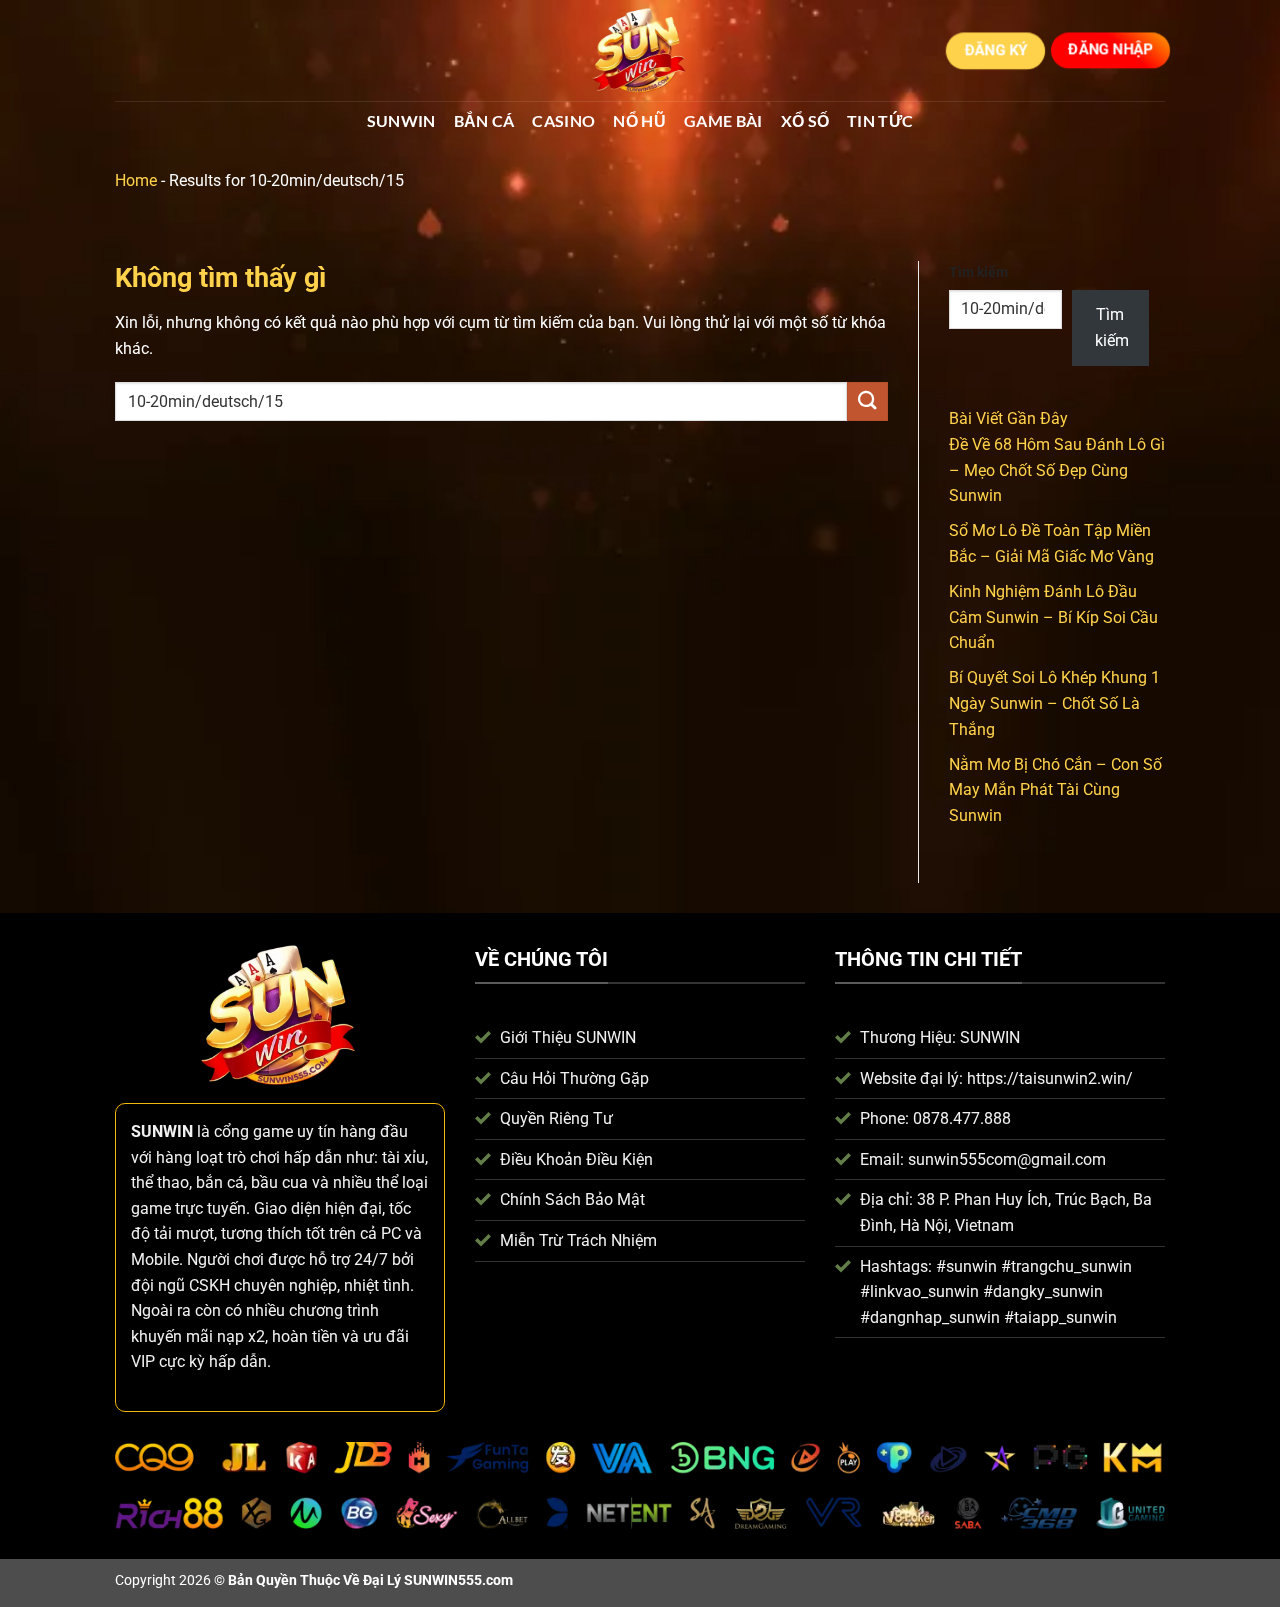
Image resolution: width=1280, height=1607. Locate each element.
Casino (563, 120)
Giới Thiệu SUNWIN (568, 1037)
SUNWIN (401, 120)
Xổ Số (805, 120)
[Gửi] (867, 401)
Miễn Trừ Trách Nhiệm (578, 1240)
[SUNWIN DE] (640, 51)
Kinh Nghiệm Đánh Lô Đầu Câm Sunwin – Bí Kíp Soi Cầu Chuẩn (1053, 617)
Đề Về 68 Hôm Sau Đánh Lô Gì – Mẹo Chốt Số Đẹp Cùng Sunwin (1057, 470)
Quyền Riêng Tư (556, 1118)
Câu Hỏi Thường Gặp (574, 1078)
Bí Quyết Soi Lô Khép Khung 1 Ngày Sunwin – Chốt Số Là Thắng (1054, 703)
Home (136, 180)
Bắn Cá (484, 120)
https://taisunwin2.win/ (1050, 1078)
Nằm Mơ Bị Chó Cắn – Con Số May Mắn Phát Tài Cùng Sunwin (1055, 790)
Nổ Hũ (639, 120)
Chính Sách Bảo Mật (572, 1199)
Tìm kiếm (978, 272)
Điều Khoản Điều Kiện (576, 1159)
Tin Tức (880, 120)
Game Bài (723, 120)
